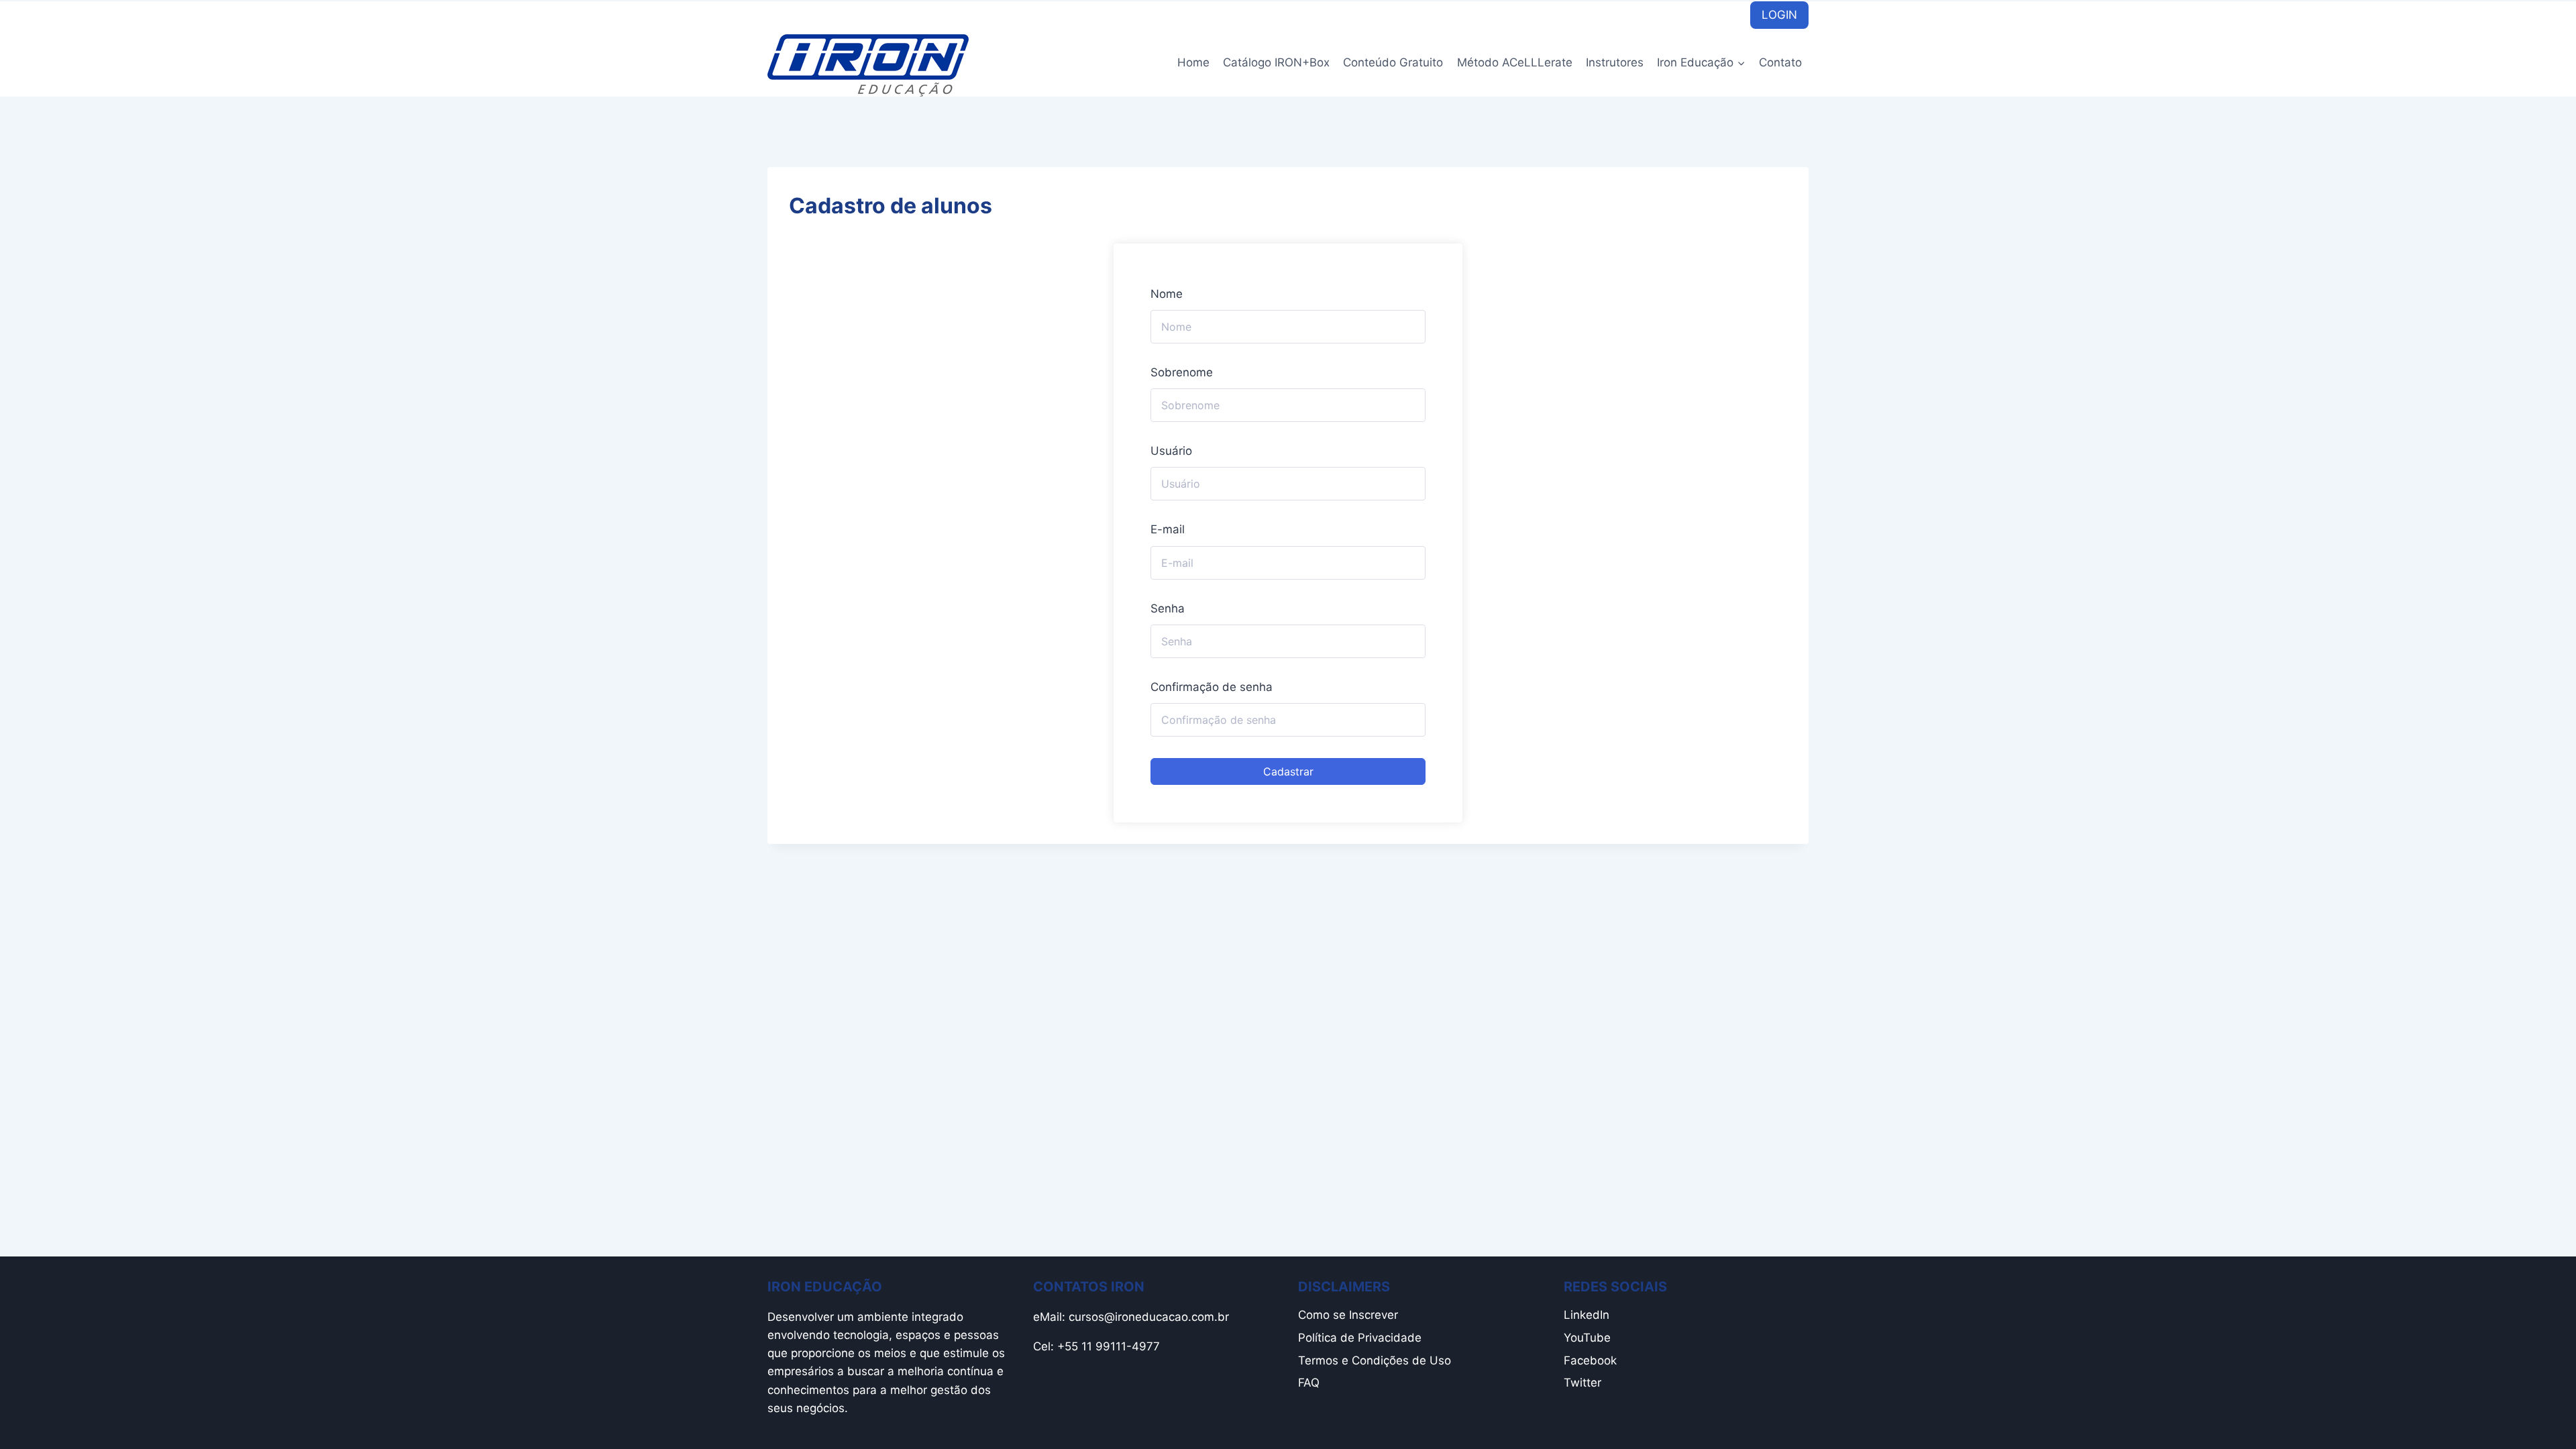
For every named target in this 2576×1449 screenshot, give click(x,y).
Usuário (1171, 451)
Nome (1167, 294)
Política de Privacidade (1360, 1338)
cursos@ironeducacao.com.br (1149, 1317)
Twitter (1582, 1383)
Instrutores (1615, 62)
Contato (1780, 62)
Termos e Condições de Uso (1375, 1360)
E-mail (1168, 529)
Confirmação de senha (1212, 687)
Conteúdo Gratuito (1393, 62)
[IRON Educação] (868, 65)
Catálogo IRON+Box (1276, 62)
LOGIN (1779, 15)
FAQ (1309, 1383)
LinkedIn (1587, 1315)
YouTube (1587, 1338)
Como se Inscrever (1348, 1315)
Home (1193, 62)
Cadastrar (1288, 771)
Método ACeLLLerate (1515, 62)
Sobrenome (1182, 372)
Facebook (1590, 1360)
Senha (1168, 608)
